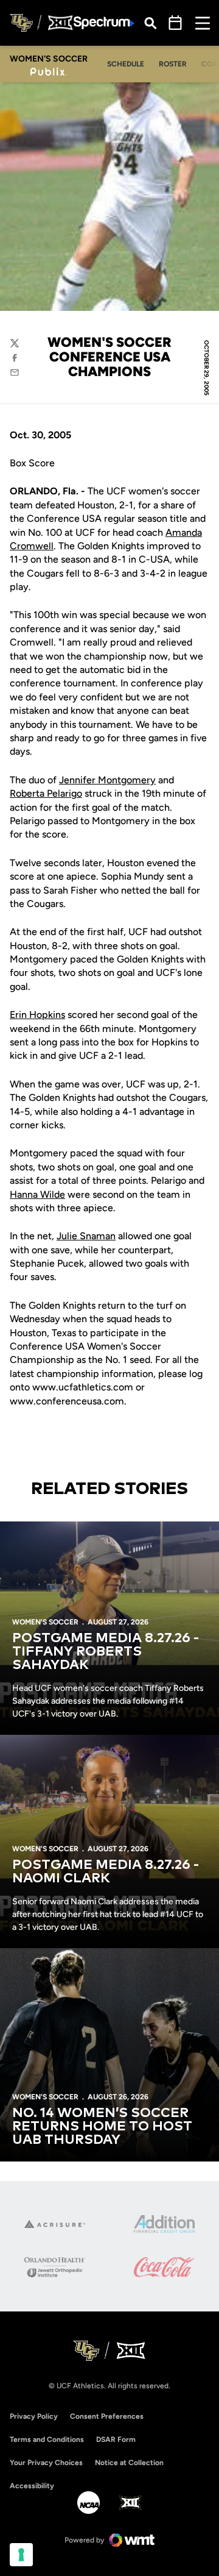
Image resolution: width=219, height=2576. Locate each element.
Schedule (126, 64)
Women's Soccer (45, 1622)
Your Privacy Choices (46, 2463)
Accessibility (32, 2485)
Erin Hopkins (37, 1015)
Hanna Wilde (37, 1194)
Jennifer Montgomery (107, 780)
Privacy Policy (34, 2416)
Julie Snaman (86, 1236)
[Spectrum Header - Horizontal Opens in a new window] (104, 23)
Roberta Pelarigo (46, 793)
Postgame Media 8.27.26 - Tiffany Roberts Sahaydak (106, 1652)
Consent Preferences (107, 2416)
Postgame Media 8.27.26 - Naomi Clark (106, 1872)
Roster (173, 64)
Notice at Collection (129, 2463)
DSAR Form (116, 2439)
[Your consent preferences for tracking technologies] (21, 2555)
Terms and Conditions (47, 2439)
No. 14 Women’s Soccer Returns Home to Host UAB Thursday (102, 2127)
